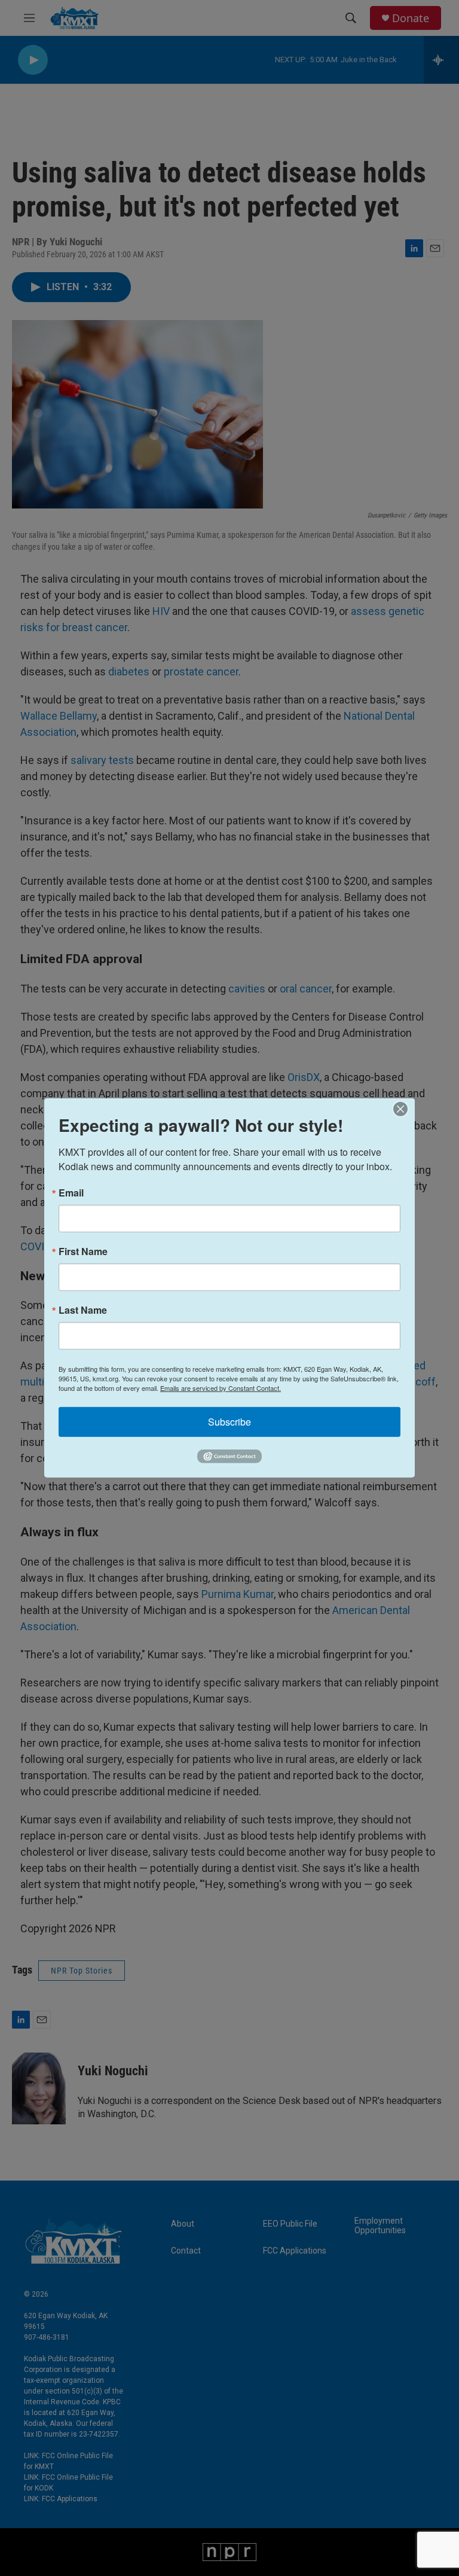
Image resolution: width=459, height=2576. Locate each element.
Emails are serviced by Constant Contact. (221, 1388)
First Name (83, 1252)
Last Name (83, 1310)
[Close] (404, 1109)
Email (71, 1193)
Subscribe (229, 1422)
